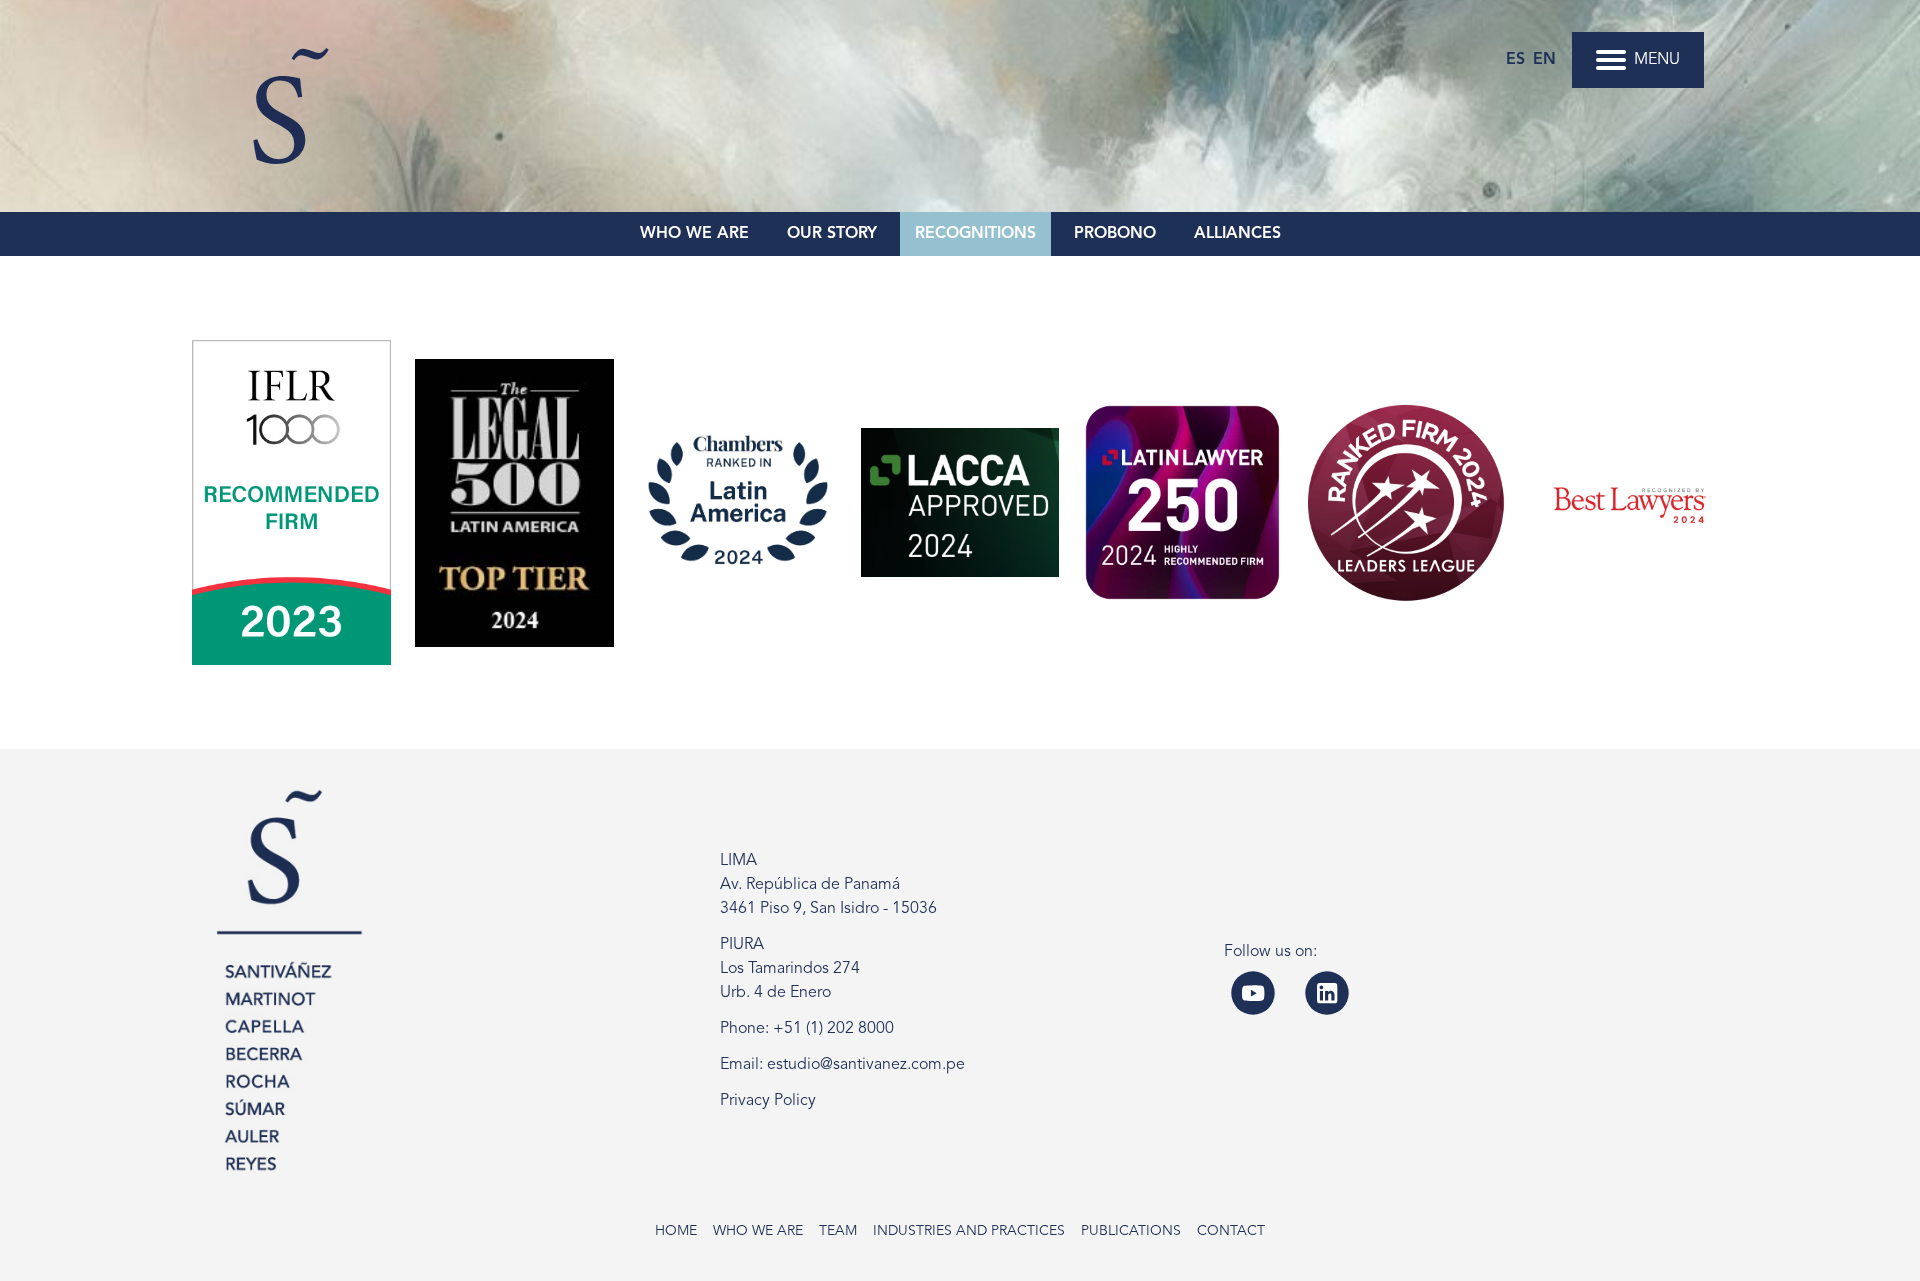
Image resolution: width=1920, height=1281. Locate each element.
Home (676, 1231)
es (1515, 60)
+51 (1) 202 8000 (833, 1029)
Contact (1231, 1231)
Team (838, 1231)
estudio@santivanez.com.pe (866, 1065)
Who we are (758, 1231)
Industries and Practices (969, 1231)
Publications (1131, 1231)
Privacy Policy (768, 1101)
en (1544, 60)
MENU (1657, 60)
